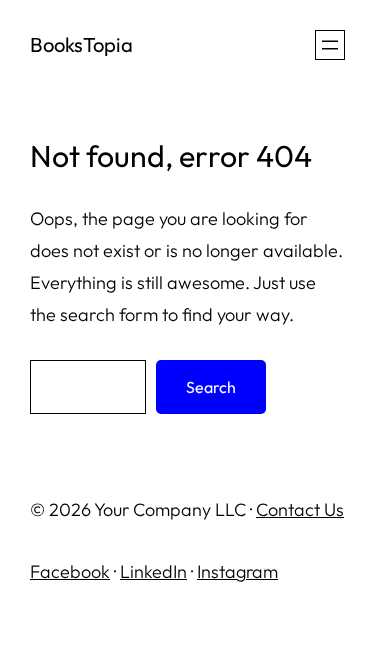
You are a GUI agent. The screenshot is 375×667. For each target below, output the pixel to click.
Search (211, 387)
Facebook (70, 571)
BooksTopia (81, 44)
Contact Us (300, 509)
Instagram (237, 571)
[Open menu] (330, 45)
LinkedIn (153, 571)
